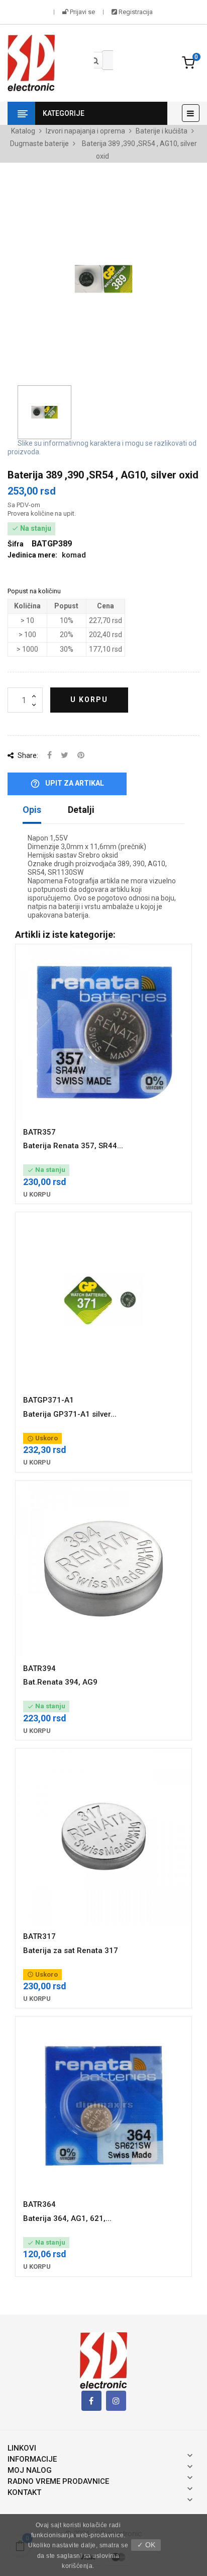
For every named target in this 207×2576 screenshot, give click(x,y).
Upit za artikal (67, 784)
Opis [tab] (32, 810)
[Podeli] (49, 756)
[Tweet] (65, 756)
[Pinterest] (81, 756)
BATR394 (39, 1668)
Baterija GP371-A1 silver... (70, 1414)
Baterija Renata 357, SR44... (73, 1146)
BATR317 (39, 1936)
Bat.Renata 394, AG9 (60, 1682)
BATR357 (39, 1132)
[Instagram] (116, 2401)
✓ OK (146, 2545)
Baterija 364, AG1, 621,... (67, 2218)
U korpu (89, 700)
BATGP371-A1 (48, 1400)
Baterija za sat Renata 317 (71, 1951)
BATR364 (39, 2204)
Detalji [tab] (81, 810)
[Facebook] (91, 2401)
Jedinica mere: (32, 555)
